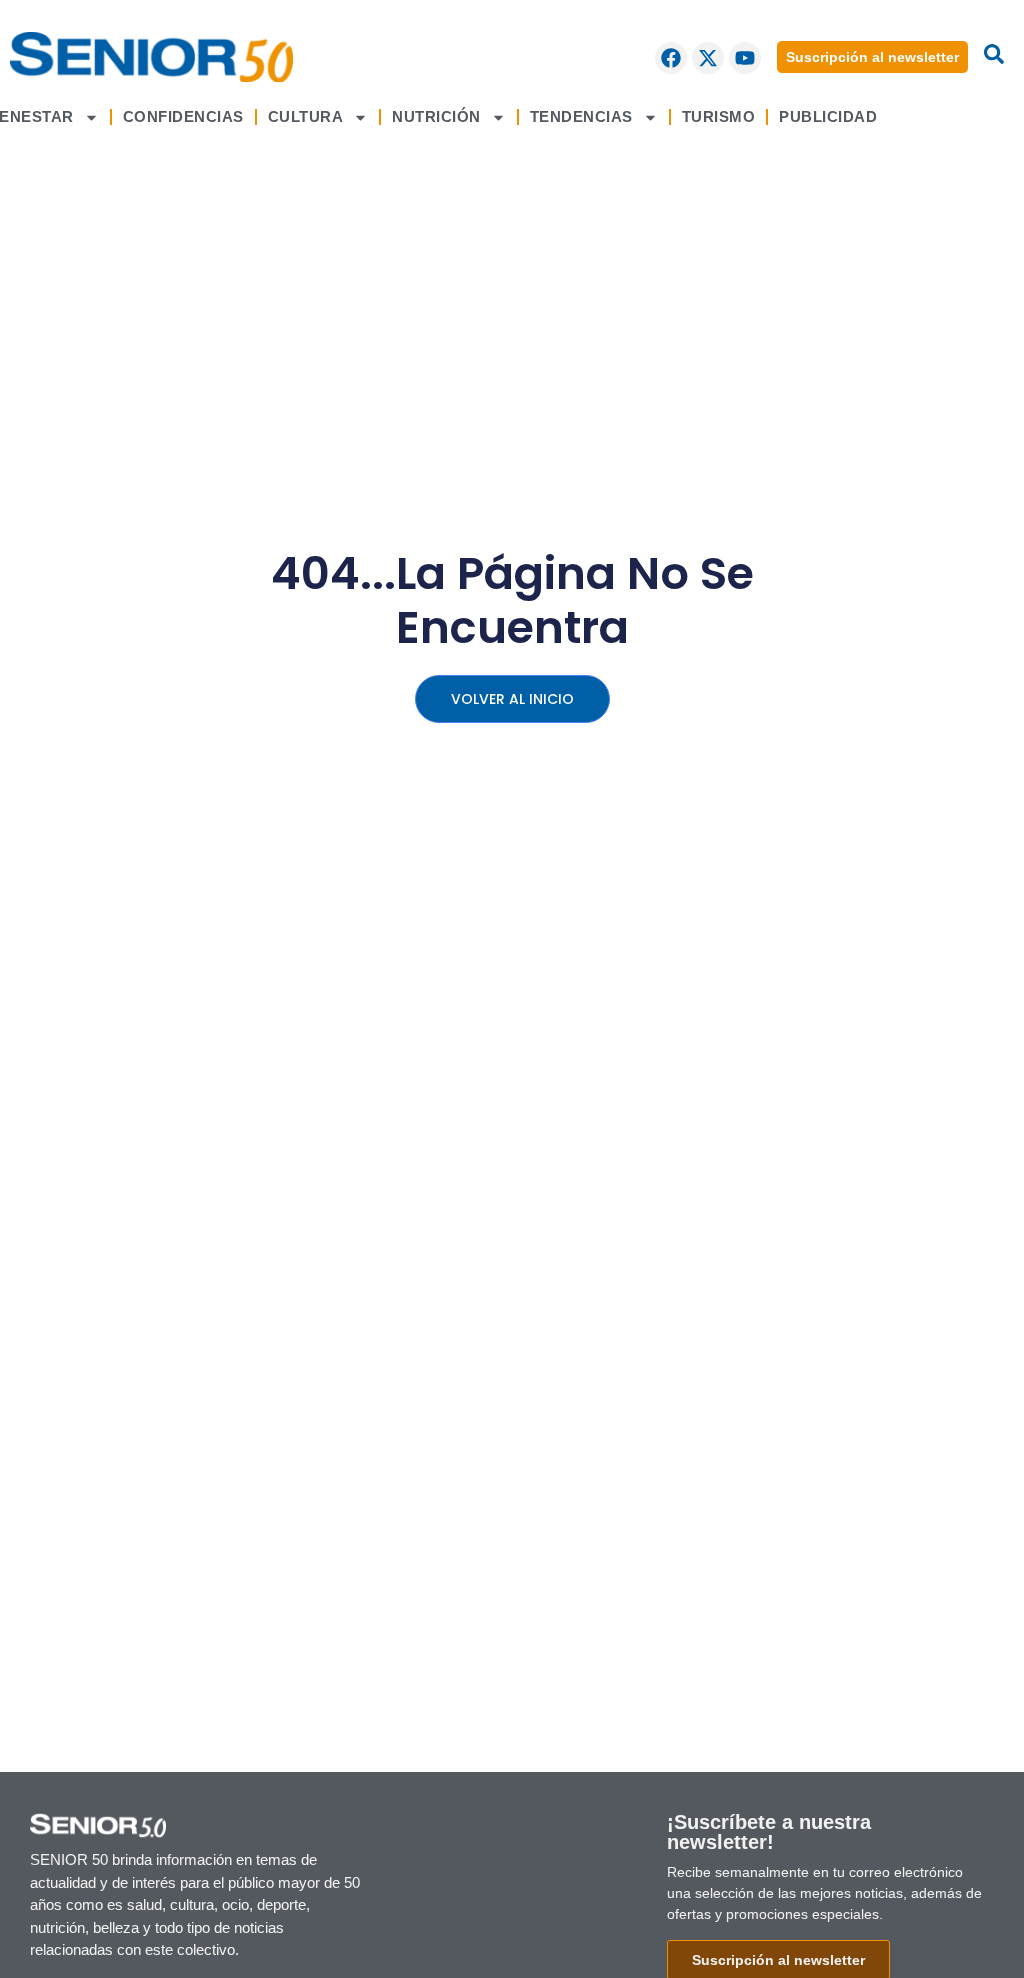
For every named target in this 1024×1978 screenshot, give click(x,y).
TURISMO (719, 116)
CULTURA (306, 116)
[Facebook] (671, 58)
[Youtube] (745, 58)
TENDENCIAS (581, 116)
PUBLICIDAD (828, 116)
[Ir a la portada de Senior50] (151, 56)
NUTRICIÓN (436, 116)
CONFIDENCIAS (183, 116)
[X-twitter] (708, 58)
